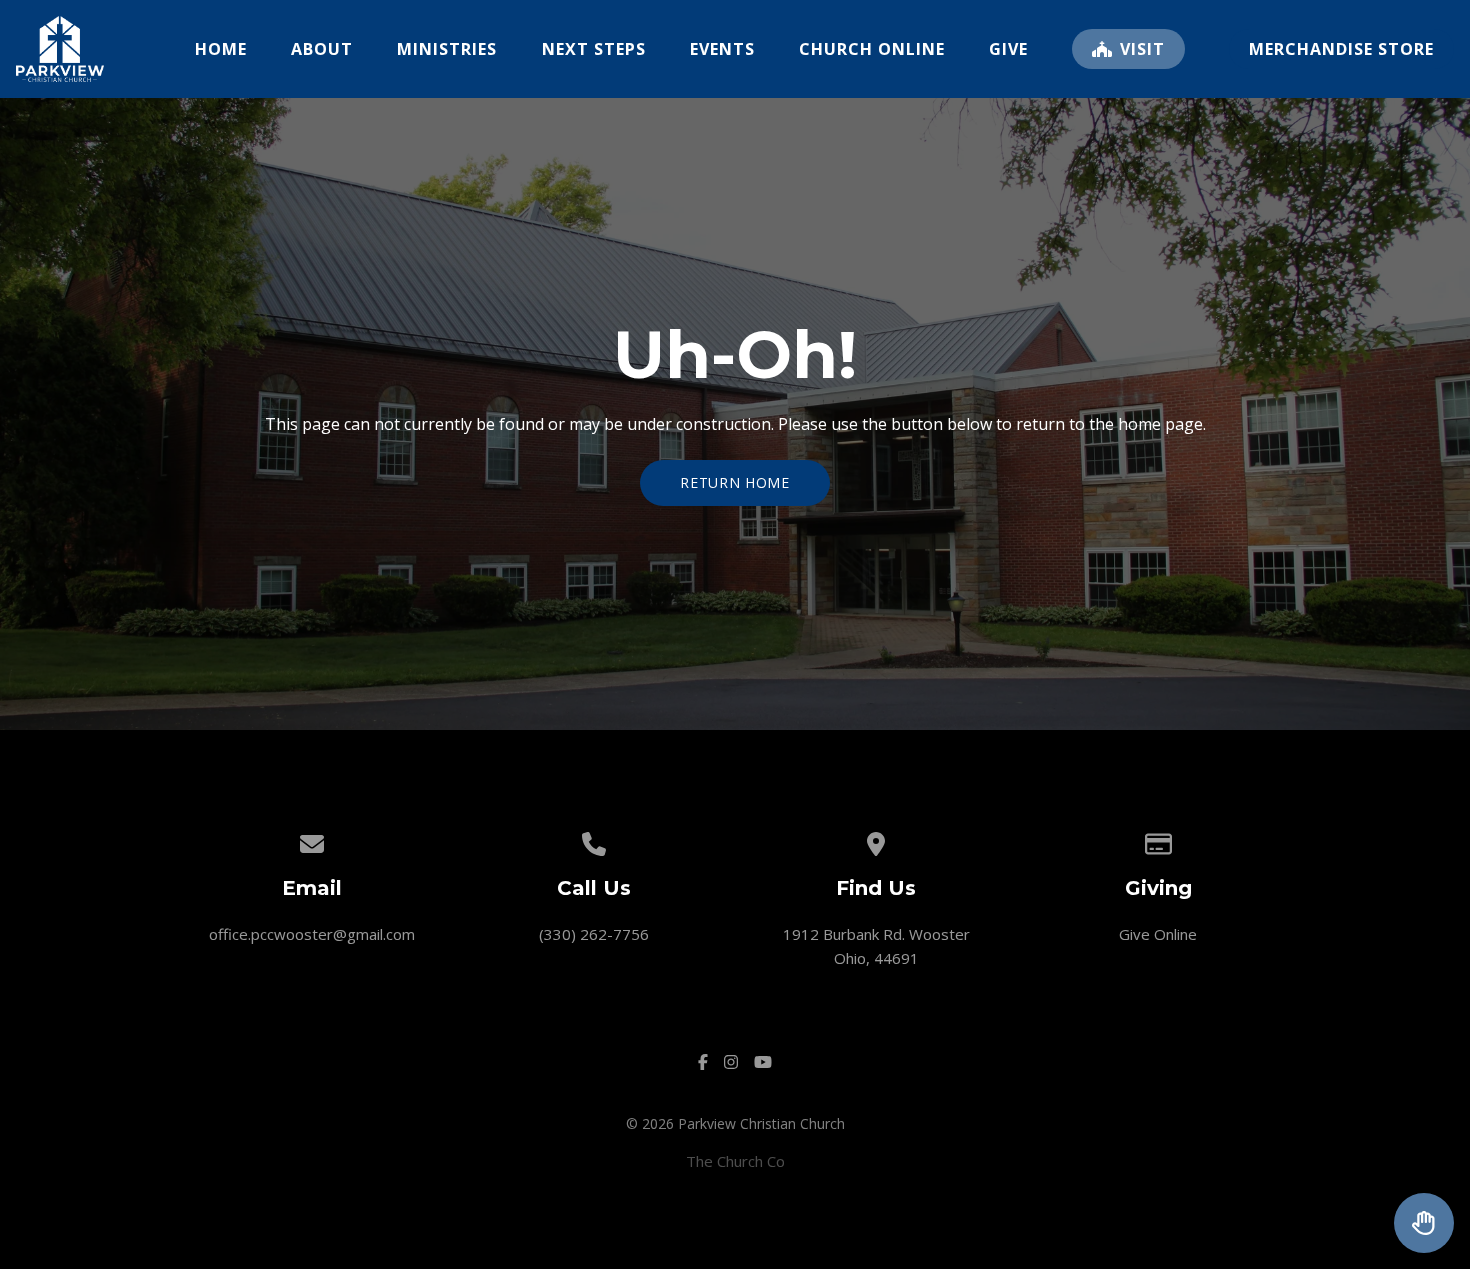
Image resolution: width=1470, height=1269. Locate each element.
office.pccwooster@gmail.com (312, 934)
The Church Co (735, 1161)
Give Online (1158, 934)
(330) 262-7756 (594, 934)
